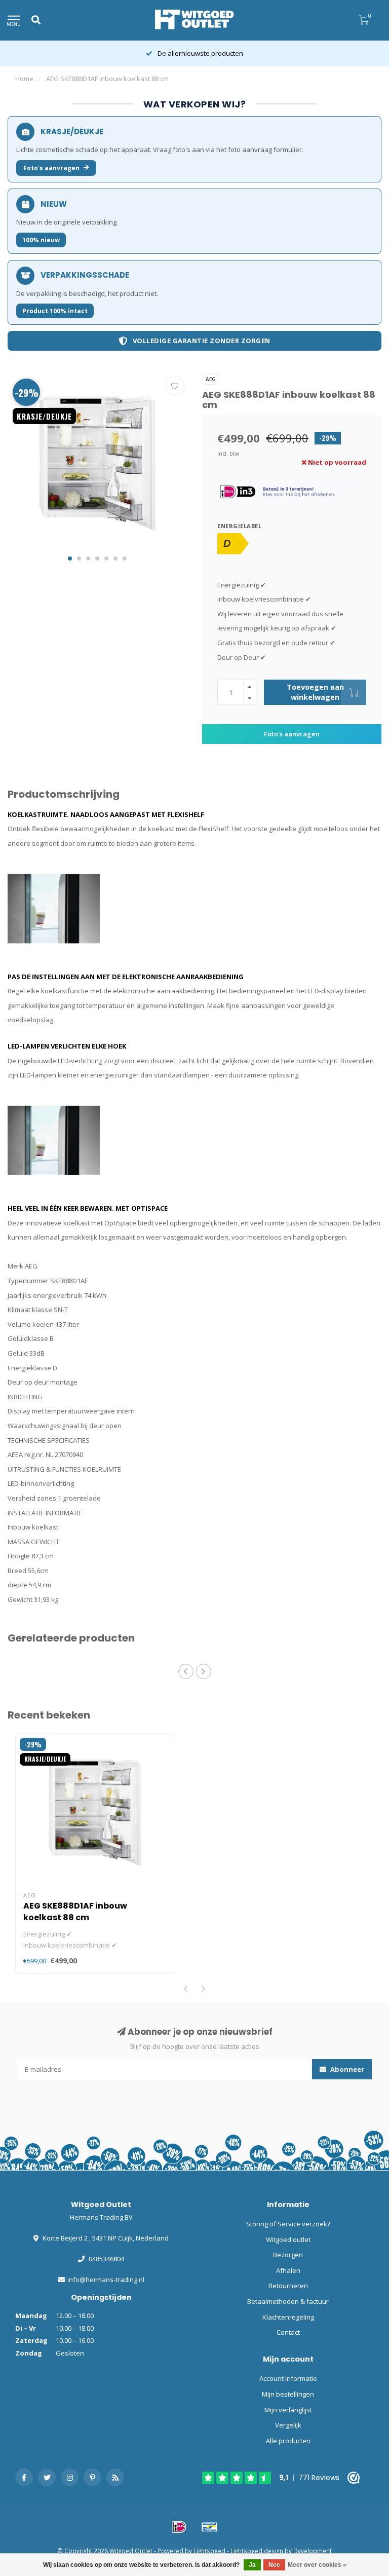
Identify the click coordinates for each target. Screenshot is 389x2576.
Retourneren (288, 2286)
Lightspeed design (257, 2551)
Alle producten (288, 2441)
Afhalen (288, 2270)
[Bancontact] (210, 2527)
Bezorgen (288, 2255)
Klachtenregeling (288, 2317)
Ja (252, 2565)
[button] (70, 558)
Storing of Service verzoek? (288, 2224)
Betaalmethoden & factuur (288, 2301)
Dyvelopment (313, 2551)
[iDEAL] (179, 2527)
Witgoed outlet (288, 2239)
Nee (274, 2565)
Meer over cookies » (317, 2565)
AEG (211, 379)
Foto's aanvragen (51, 168)
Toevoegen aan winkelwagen (315, 692)
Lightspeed (209, 2551)
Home (24, 79)
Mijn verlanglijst (288, 2410)
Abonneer (346, 2069)
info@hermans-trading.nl (106, 2280)
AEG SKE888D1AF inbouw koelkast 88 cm (75, 1912)
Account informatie (288, 2378)
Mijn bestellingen (288, 2394)
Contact (288, 2332)
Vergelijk (288, 2425)
